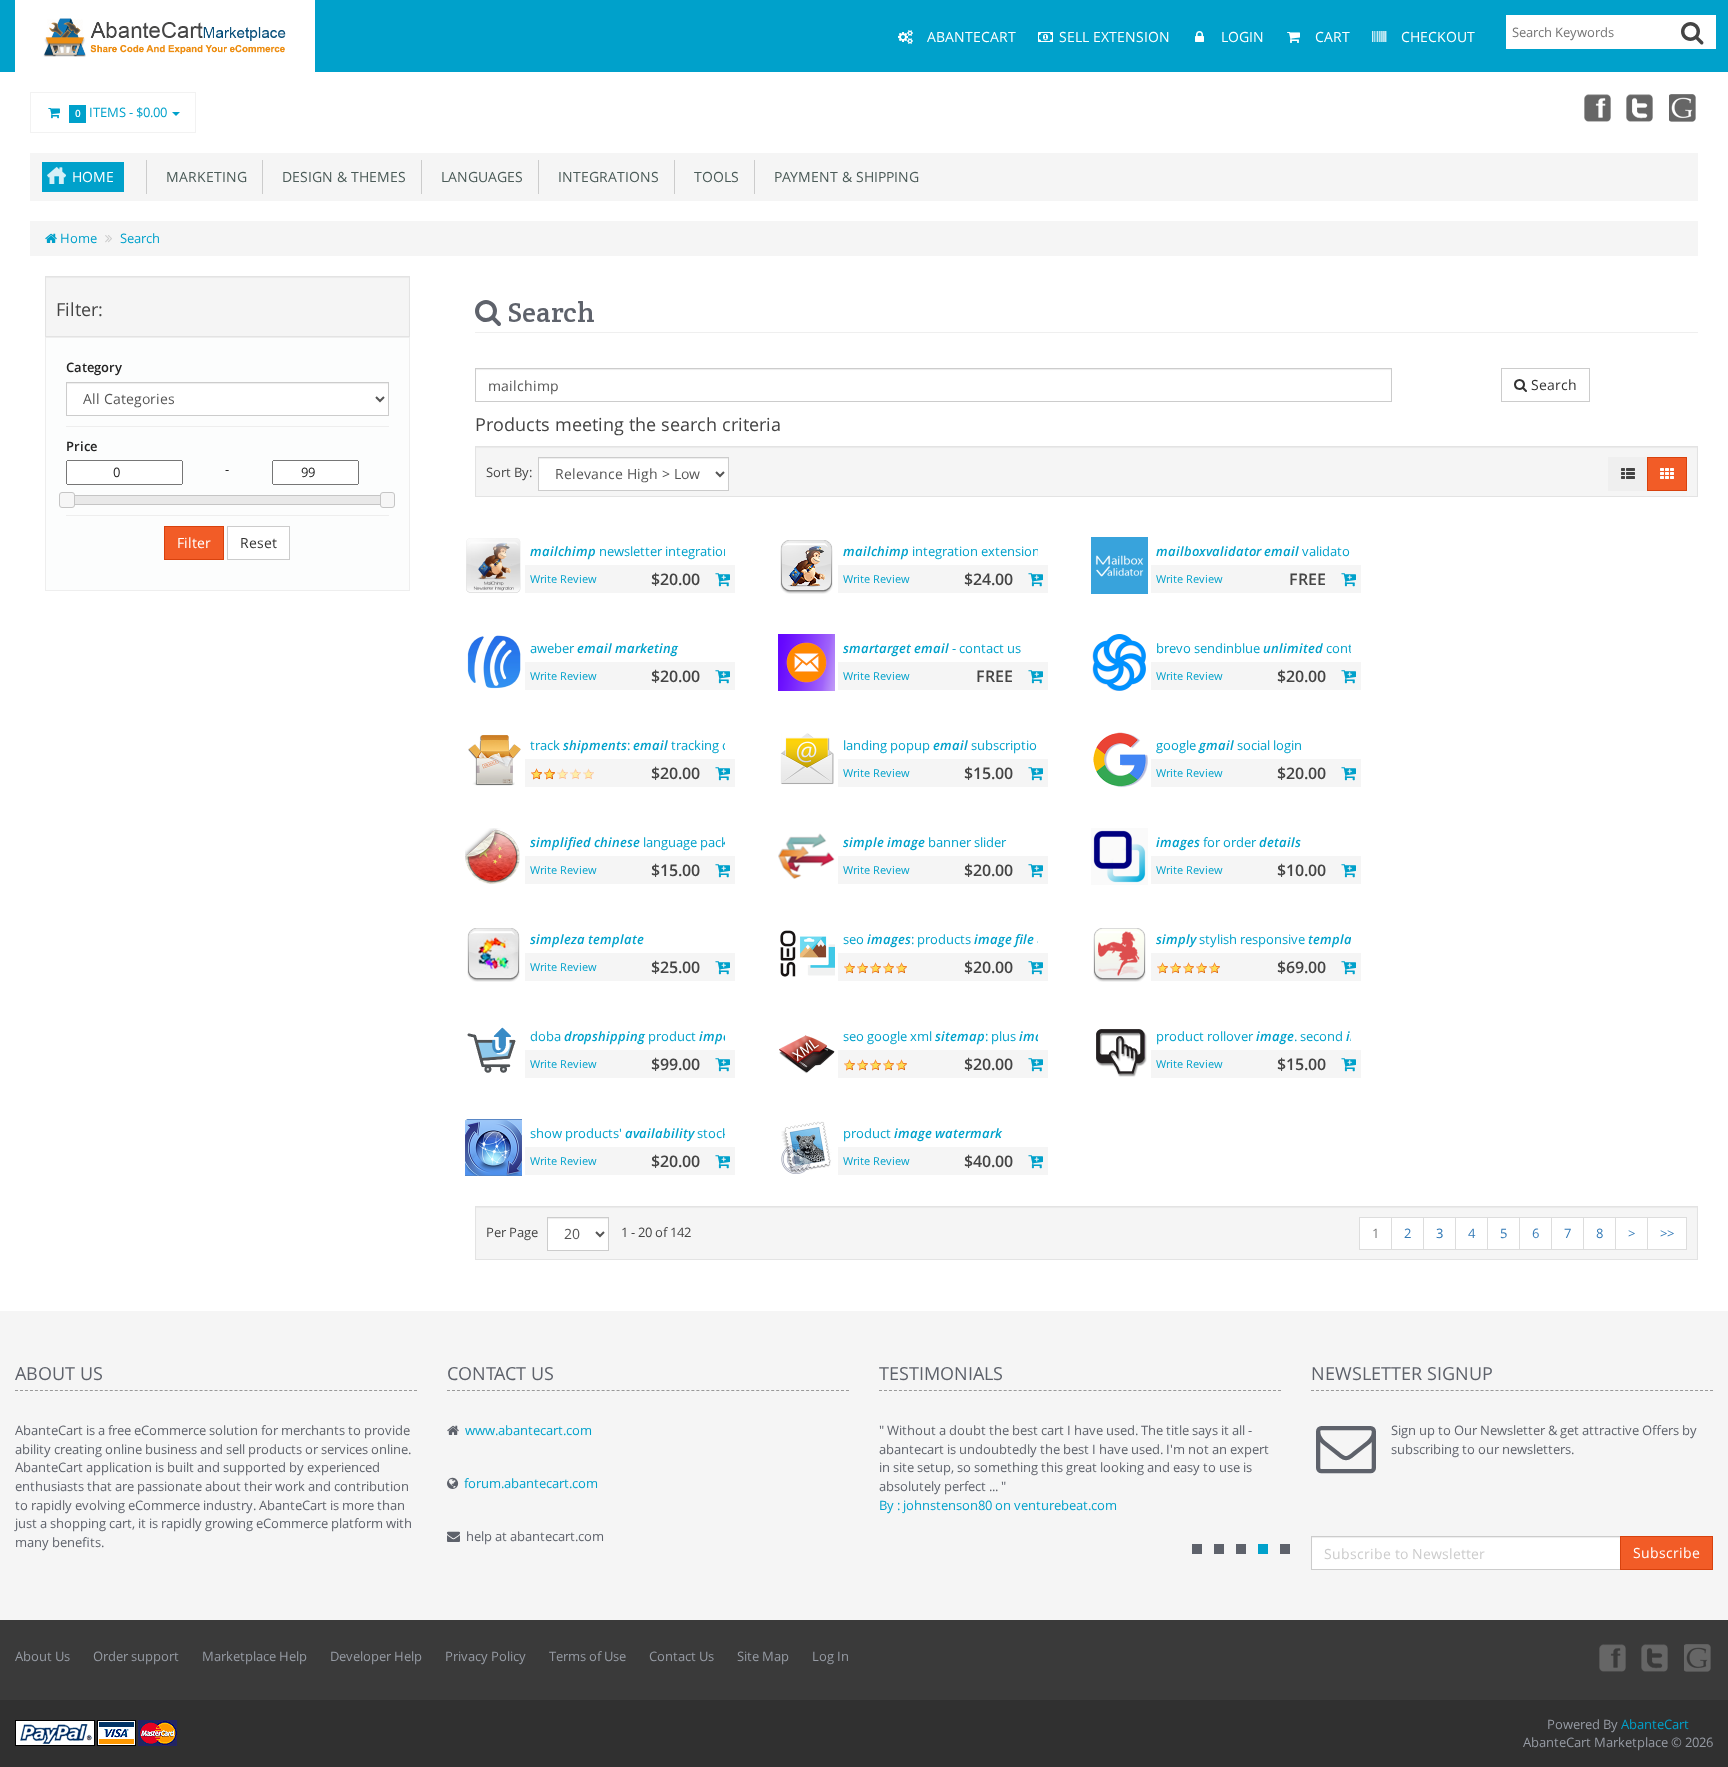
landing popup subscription (944, 745)
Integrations (604, 176)
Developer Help (376, 1656)
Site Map (763, 1656)
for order (1228, 842)
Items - (121, 112)
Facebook (1596, 107)
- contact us (932, 648)
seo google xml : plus (979, 1036)
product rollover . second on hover (1298, 1036)
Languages (478, 176)
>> (1667, 1233)
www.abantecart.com (528, 1430)
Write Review (563, 578)
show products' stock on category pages (685, 1133)
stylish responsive (1260, 939)
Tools (712, 176)
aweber (604, 648)
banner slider (924, 842)
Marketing (202, 176)
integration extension (941, 551)
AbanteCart (1655, 1724)
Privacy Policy (485, 1656)
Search (140, 238)
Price (81, 446)
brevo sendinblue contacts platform (1346, 648)
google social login (1229, 745)
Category (94, 367)
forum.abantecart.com (531, 1483)
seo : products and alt (960, 939)
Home (93, 176)
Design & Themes (340, 176)
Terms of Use (587, 1656)
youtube (1684, 107)
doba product (641, 1036)
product (922, 1133)
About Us (42, 1656)
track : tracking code (640, 745)
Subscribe (1666, 1552)
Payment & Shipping (842, 176)
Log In (830, 1656)
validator (1255, 551)
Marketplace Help (254, 1656)
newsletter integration (630, 551)
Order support (136, 1656)
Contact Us (681, 1656)
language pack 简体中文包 (663, 842)
